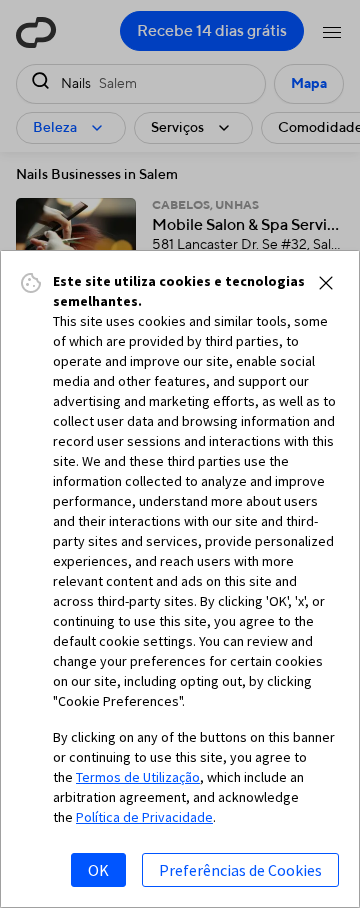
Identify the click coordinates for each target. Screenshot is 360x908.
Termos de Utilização (138, 777)
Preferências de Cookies (240, 870)
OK (98, 870)
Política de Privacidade (144, 817)
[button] (326, 283)
